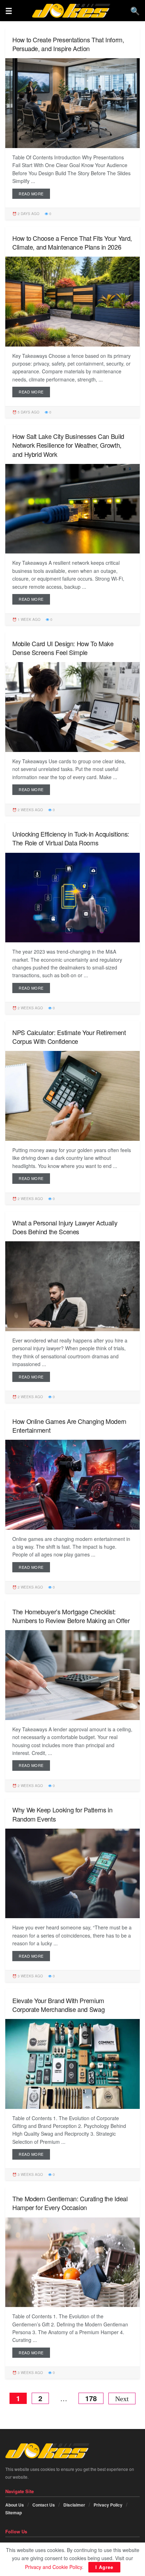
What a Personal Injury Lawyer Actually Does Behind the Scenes (65, 1227)
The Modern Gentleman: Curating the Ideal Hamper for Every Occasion (70, 2203)
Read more (31, 194)
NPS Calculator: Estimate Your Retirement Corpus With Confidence (69, 1037)
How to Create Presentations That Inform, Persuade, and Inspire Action (68, 44)
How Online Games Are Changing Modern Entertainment (69, 1425)
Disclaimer (74, 2505)
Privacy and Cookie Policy (53, 2567)
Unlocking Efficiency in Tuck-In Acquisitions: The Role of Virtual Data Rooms (71, 838)
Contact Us (44, 2505)
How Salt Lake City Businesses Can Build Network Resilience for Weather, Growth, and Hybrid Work (68, 445)
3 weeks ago (30, 1976)
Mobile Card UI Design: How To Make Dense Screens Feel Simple (63, 648)
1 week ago (29, 619)
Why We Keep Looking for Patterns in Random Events (62, 1814)
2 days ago (28, 214)
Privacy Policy (108, 2505)
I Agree (104, 2567)
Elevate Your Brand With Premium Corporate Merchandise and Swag (58, 2005)
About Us (15, 2505)
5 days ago (28, 412)
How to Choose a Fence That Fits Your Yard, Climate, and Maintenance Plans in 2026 (72, 242)
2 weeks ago (30, 810)
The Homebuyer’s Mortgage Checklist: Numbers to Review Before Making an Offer (71, 1616)
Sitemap (14, 2513)
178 (91, 2398)
